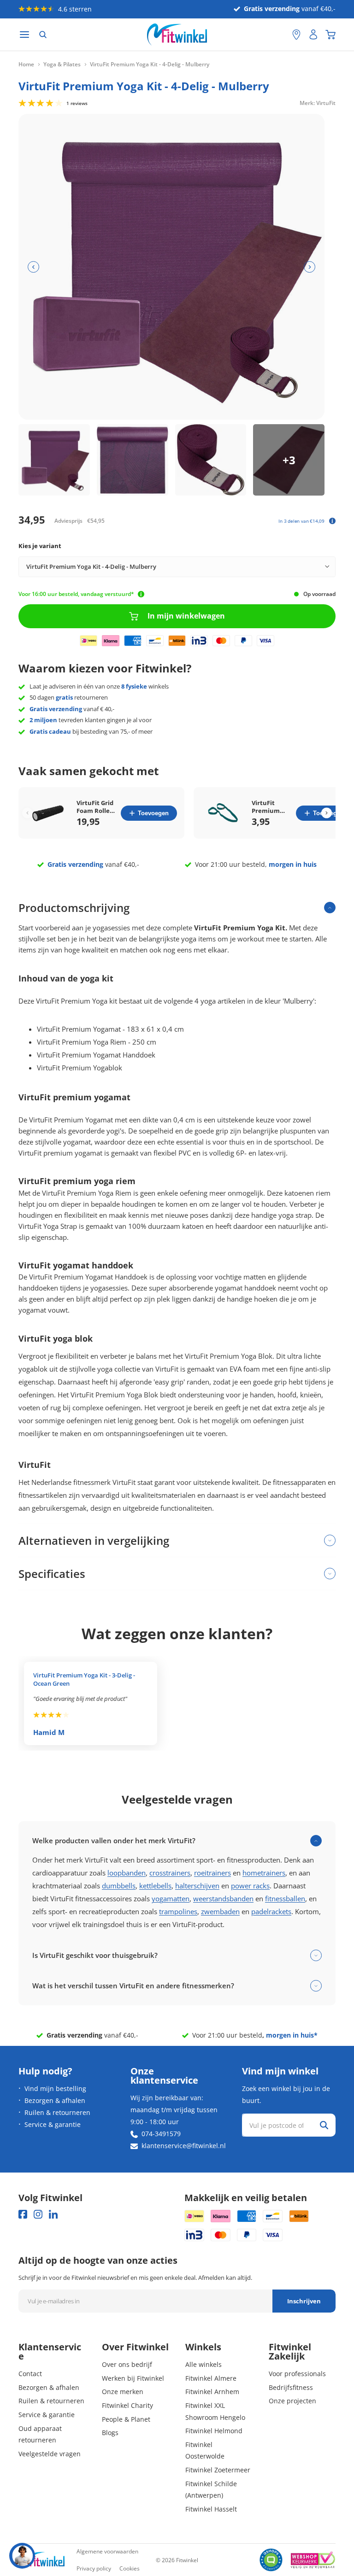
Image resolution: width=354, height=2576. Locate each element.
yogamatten (171, 1898)
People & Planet (126, 2419)
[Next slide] (327, 813)
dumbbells (119, 1886)
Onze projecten (292, 2401)
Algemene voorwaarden (107, 2551)
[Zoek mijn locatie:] (281, 35)
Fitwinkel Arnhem (212, 2392)
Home (26, 64)
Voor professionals (297, 2374)
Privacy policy (94, 2568)
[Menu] (24, 35)
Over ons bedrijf (127, 2364)
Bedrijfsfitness (291, 2387)
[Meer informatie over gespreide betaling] (332, 521)
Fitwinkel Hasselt (211, 2509)
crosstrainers (170, 1873)
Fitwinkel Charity (127, 2405)
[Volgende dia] (310, 267)
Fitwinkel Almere (211, 2378)
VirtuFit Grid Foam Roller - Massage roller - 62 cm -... (96, 807)
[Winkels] (296, 35)
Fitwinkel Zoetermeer (218, 2470)
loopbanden (127, 1873)
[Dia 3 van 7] (211, 460)
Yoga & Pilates (62, 64)
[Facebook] (23, 2214)
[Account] (313, 35)
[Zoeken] (43, 35)
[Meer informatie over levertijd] (141, 594)
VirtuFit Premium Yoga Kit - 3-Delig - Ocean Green (84, 1679)
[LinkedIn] (53, 2214)
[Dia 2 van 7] (133, 460)
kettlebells (155, 1886)
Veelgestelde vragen (50, 2454)
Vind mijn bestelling (55, 2088)
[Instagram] (38, 2214)
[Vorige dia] (33, 267)
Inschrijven (304, 2301)
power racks (250, 1886)
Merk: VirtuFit (318, 102)
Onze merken (123, 2392)
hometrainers (264, 1873)
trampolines (178, 1911)
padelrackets (271, 1911)
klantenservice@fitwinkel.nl (184, 2146)
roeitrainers (212, 1873)
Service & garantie (53, 2124)
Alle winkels (204, 2364)
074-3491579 (161, 2134)
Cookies (130, 2568)
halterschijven (197, 1886)
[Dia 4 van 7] (289, 460)
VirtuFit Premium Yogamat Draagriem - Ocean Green (269, 807)
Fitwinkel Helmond (214, 2431)
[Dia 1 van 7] (54, 460)
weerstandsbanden (223, 1898)
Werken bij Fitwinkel (133, 2378)
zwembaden (220, 1911)
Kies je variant (40, 546)
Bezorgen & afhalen (55, 2100)
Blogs (110, 2433)
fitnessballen (285, 1898)
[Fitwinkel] (41, 2560)
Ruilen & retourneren (57, 2112)
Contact (30, 2374)
